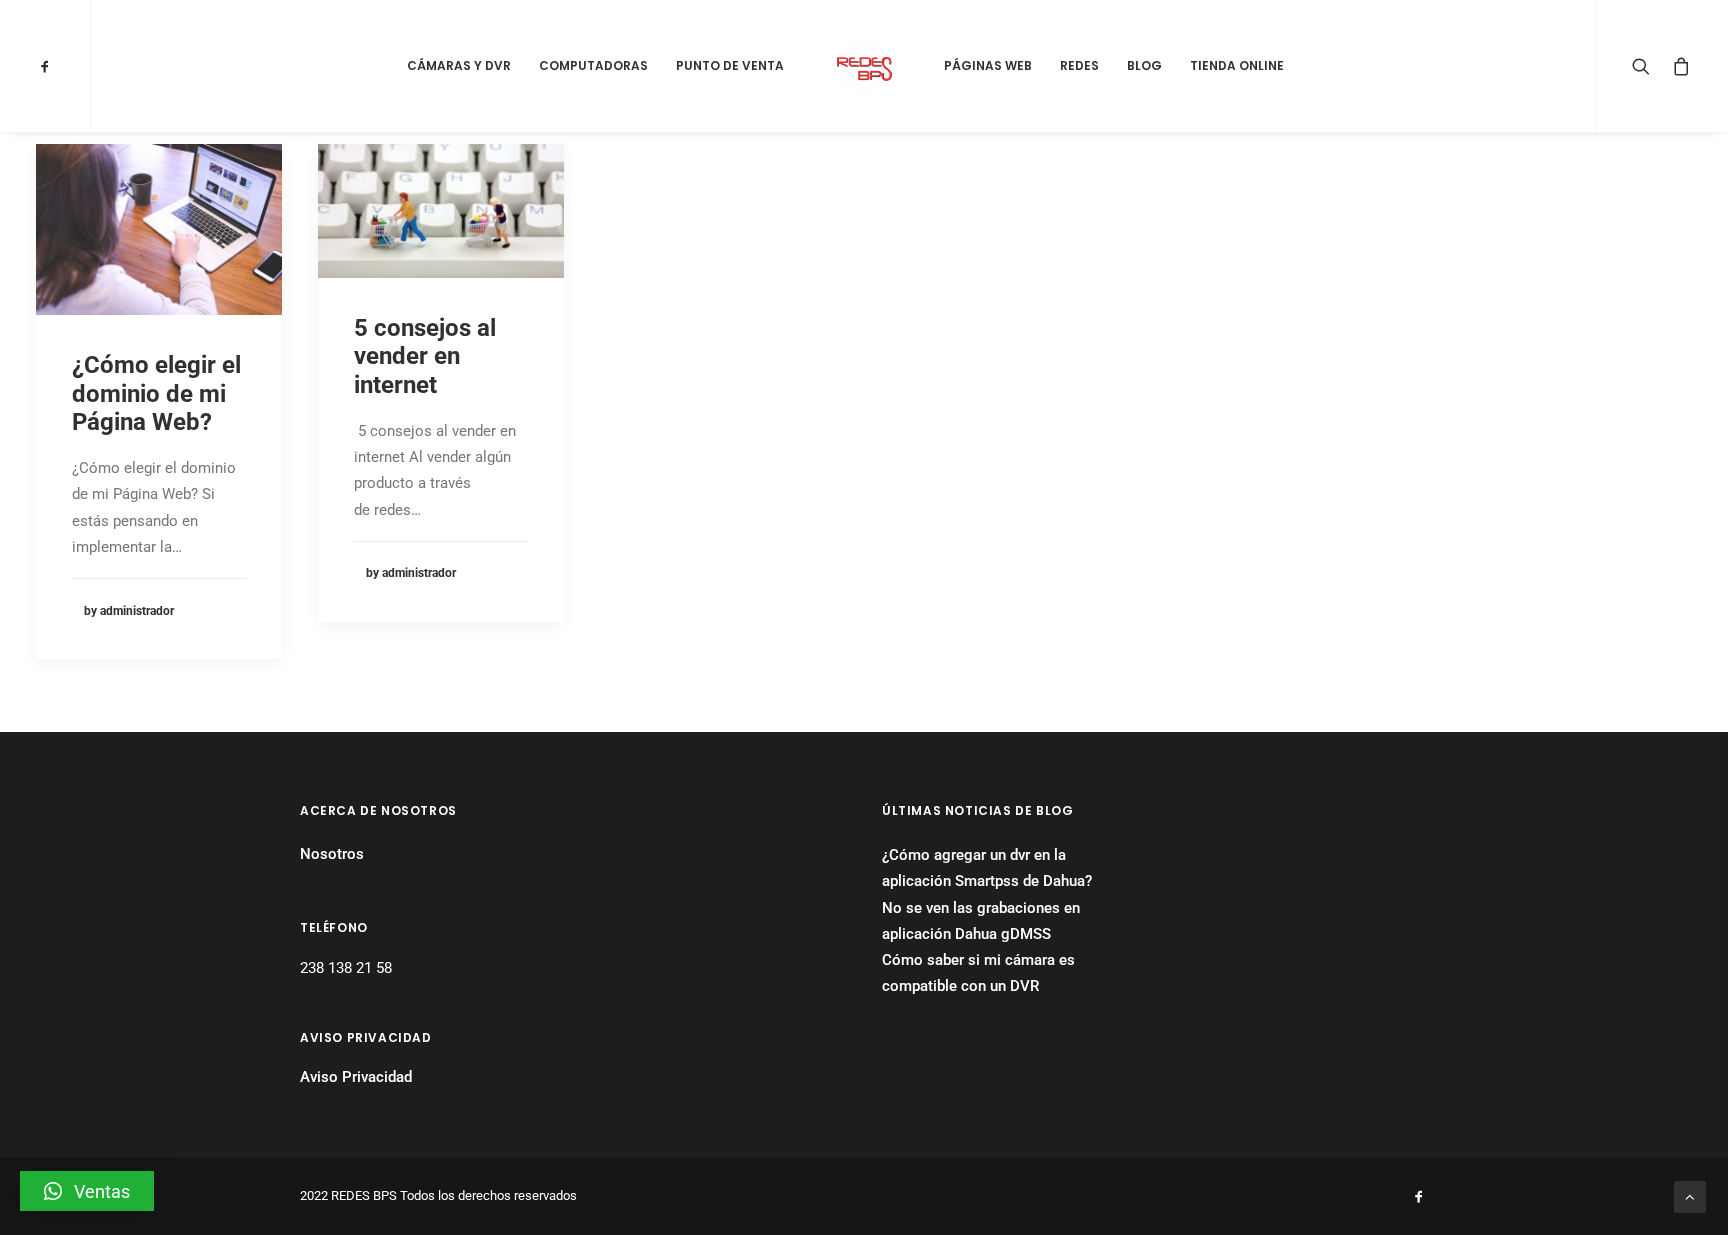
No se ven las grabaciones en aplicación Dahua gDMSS (981, 921)
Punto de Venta (730, 65)
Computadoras (593, 65)
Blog (1144, 65)
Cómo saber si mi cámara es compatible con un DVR (978, 973)
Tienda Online (1237, 65)
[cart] (1677, 66)
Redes (1079, 65)
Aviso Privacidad (356, 1077)
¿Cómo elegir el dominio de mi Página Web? (156, 394)
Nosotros (332, 854)
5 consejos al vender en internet (425, 357)
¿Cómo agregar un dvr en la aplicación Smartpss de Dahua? (987, 868)
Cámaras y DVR (459, 65)
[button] (87, 1191)
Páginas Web (988, 65)
